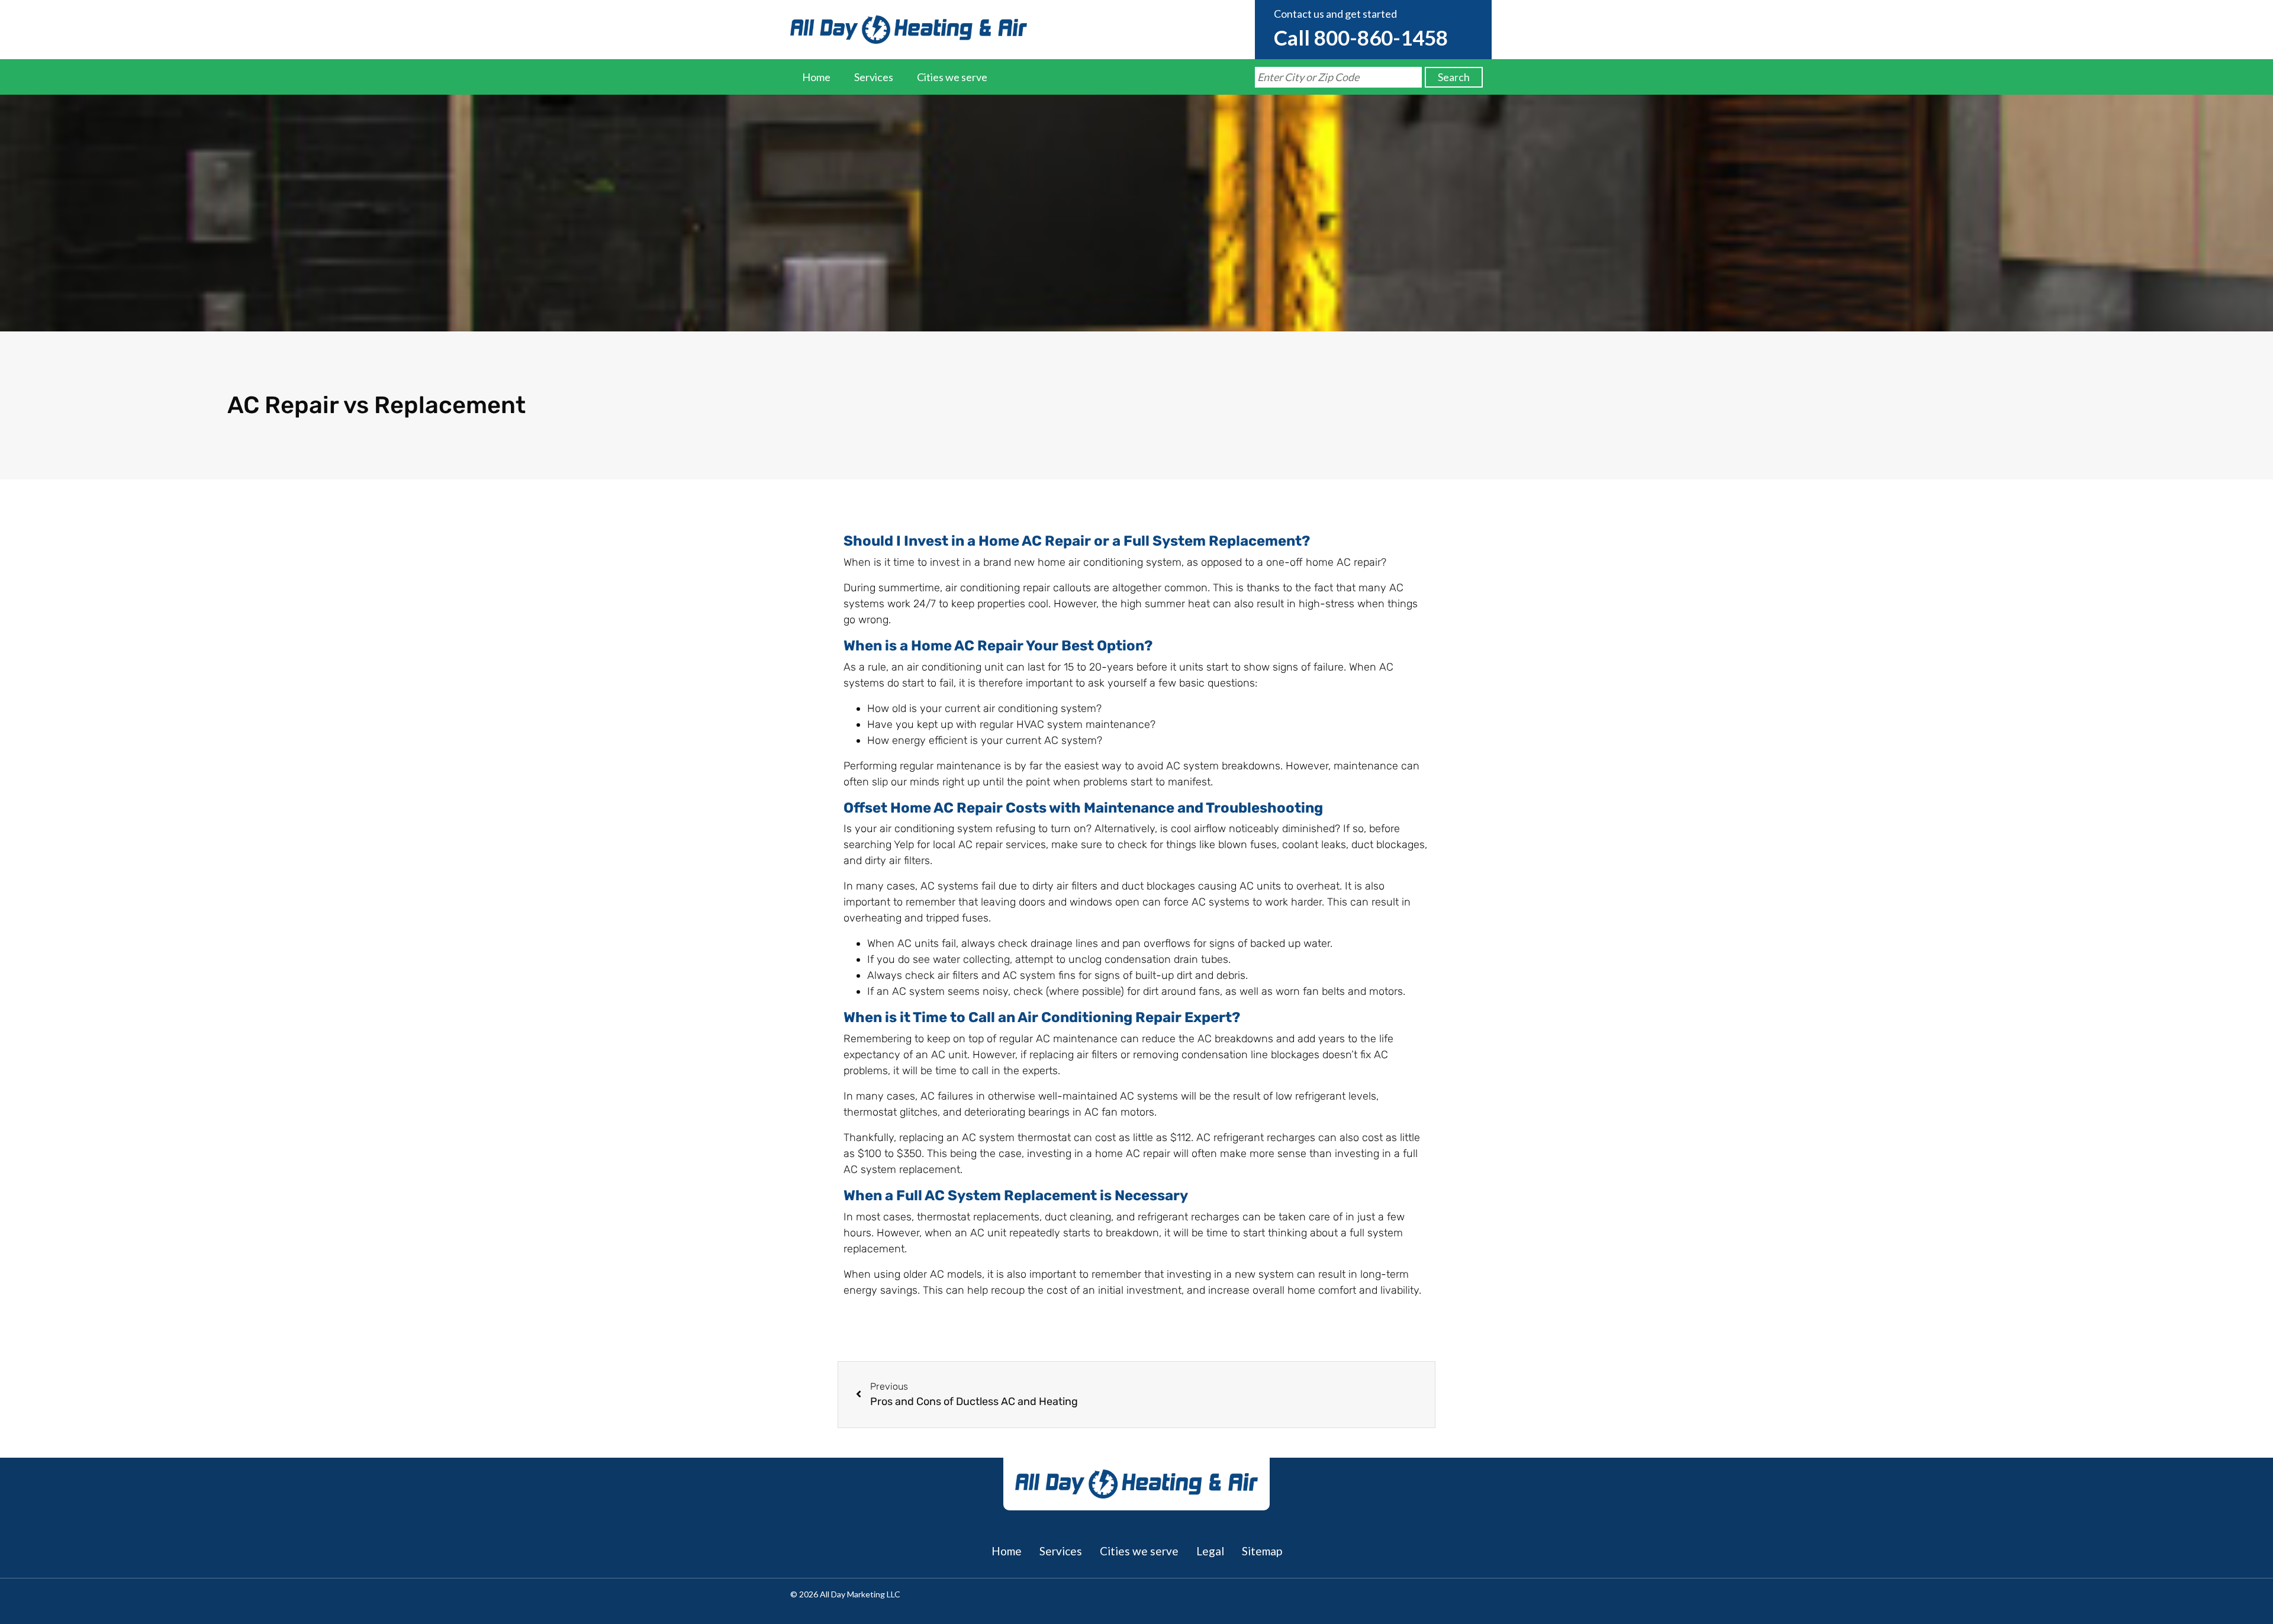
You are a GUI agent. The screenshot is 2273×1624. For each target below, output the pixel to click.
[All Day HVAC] (909, 30)
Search (1454, 77)
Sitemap (1262, 1551)
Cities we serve (952, 77)
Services (874, 77)
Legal (1210, 1551)
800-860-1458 (1381, 37)
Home (816, 77)
